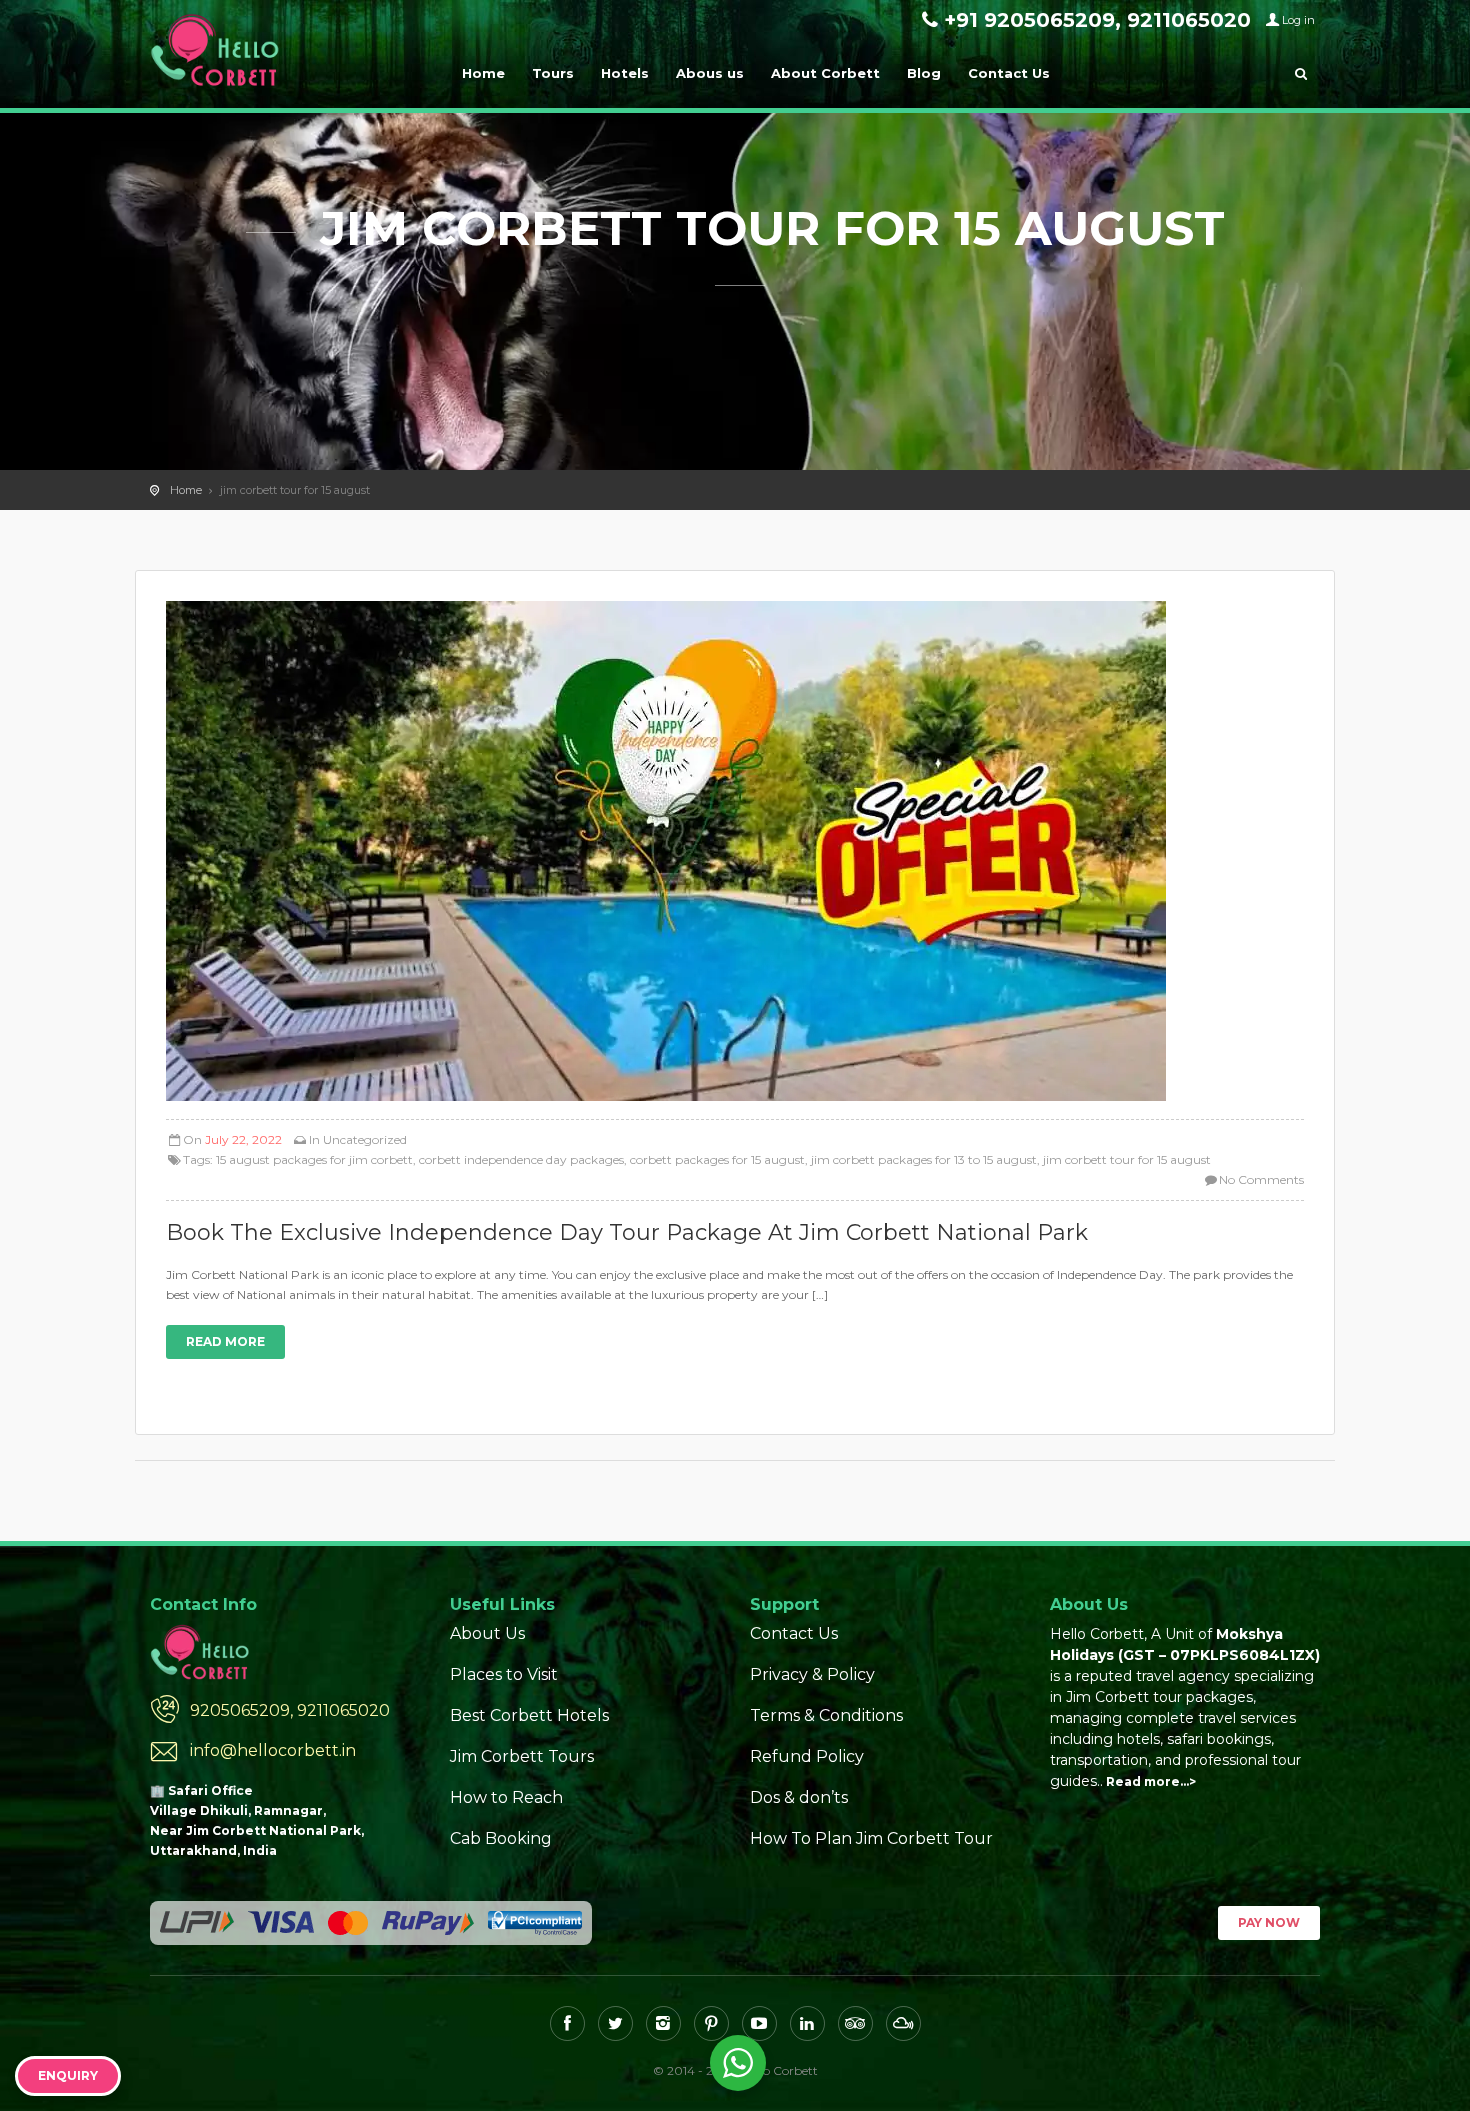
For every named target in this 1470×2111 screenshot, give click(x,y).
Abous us (710, 73)
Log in (1298, 20)
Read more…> (1151, 1781)
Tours (553, 73)
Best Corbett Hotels (529, 1715)
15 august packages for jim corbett (314, 1159)
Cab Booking (501, 1838)
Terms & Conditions (826, 1715)
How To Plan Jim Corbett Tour (871, 1838)
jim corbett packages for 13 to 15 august (924, 1159)
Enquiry (68, 2075)
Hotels (625, 73)
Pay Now (1269, 1922)
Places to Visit (504, 1674)
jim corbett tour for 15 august (1127, 1159)
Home (483, 73)
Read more (225, 1341)
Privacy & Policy (812, 1674)
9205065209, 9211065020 (290, 1710)
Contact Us (1009, 73)
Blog (924, 73)
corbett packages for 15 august (717, 1159)
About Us (487, 1633)
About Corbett (825, 73)
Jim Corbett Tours (522, 1756)
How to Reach (506, 1797)
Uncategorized (365, 1139)
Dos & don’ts (799, 1797)
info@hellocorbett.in (273, 1750)
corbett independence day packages (521, 1159)
